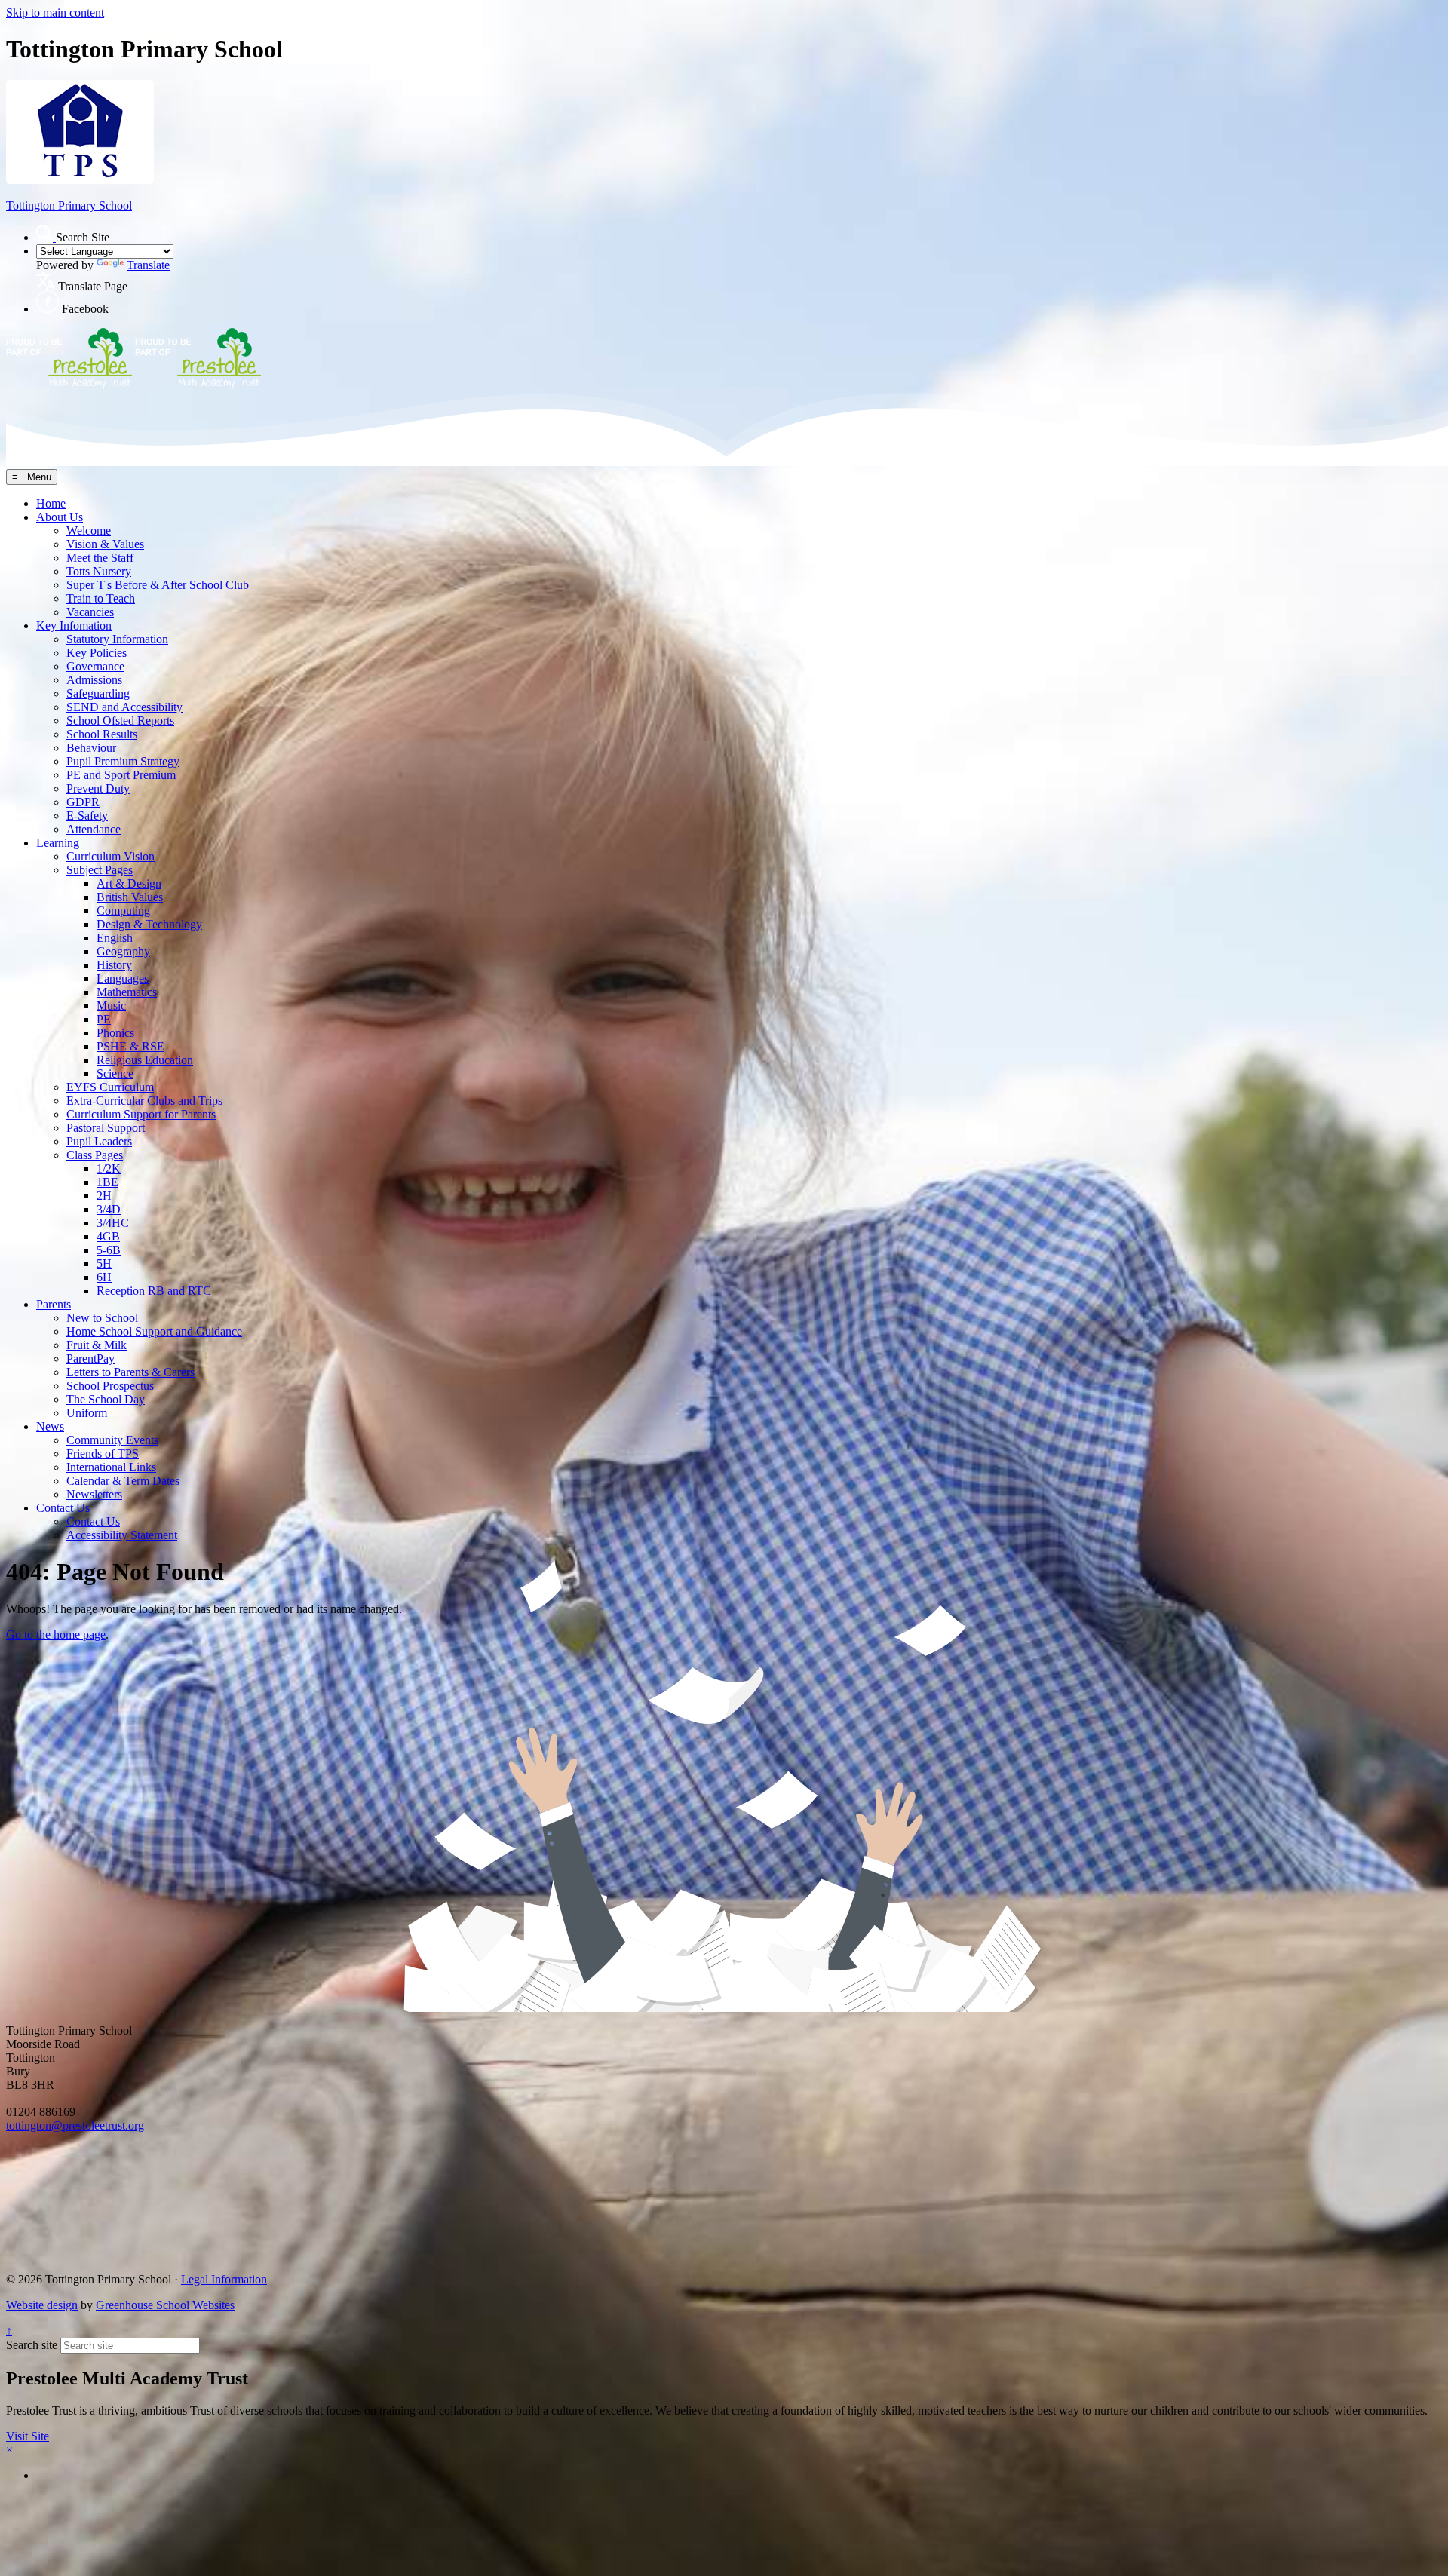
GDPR (83, 802)
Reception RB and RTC (154, 1291)
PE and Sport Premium (121, 775)
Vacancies (90, 612)
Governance (95, 666)
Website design (42, 2305)
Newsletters (94, 1494)
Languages (123, 978)
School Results (102, 734)
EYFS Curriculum (110, 1087)
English (115, 938)
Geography (123, 951)
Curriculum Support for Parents (141, 1114)
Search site (32, 2345)
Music (111, 1006)
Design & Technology (149, 924)
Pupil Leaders (99, 1141)
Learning (58, 843)
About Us (60, 517)
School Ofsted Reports (120, 721)
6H (104, 1277)
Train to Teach (101, 598)
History (114, 965)
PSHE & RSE (130, 1046)
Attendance (94, 829)
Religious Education (145, 1060)
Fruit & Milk (97, 1345)
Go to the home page (56, 1635)
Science (115, 1073)
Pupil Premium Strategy (123, 761)
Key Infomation (74, 626)
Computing (123, 911)
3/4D (109, 1209)
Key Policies (97, 653)
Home (51, 503)
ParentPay (90, 1359)
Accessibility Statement (122, 1535)
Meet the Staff (100, 558)
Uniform (87, 1413)
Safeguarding (98, 693)
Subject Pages (100, 870)
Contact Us (63, 1508)
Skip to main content (55, 12)
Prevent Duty (98, 788)
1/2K (109, 1168)
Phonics (115, 1033)
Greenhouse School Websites (165, 2305)
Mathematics (127, 992)
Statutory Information (117, 639)
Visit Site (28, 2436)
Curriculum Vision (110, 856)
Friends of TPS (103, 1454)
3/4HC (113, 1223)
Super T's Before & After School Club (158, 585)
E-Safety (87, 816)
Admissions (94, 680)
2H (104, 1196)
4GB (108, 1236)
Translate (148, 265)
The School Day (106, 1399)
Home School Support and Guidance (154, 1331)
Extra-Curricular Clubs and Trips (144, 1101)
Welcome (89, 531)
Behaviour (91, 748)
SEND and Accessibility (124, 707)
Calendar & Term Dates (123, 1481)
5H (104, 1263)
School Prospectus (110, 1386)
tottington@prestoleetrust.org (75, 2125)
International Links (111, 1467)
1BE (107, 1182)
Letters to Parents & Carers (130, 1372)
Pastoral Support (106, 1128)
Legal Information (224, 2279)
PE (104, 1019)
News (50, 1426)
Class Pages (95, 1155)
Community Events (112, 1440)
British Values (130, 897)
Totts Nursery (99, 571)
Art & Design (129, 883)
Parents (54, 1304)
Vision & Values (105, 544)
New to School (102, 1318)
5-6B (109, 1250)
